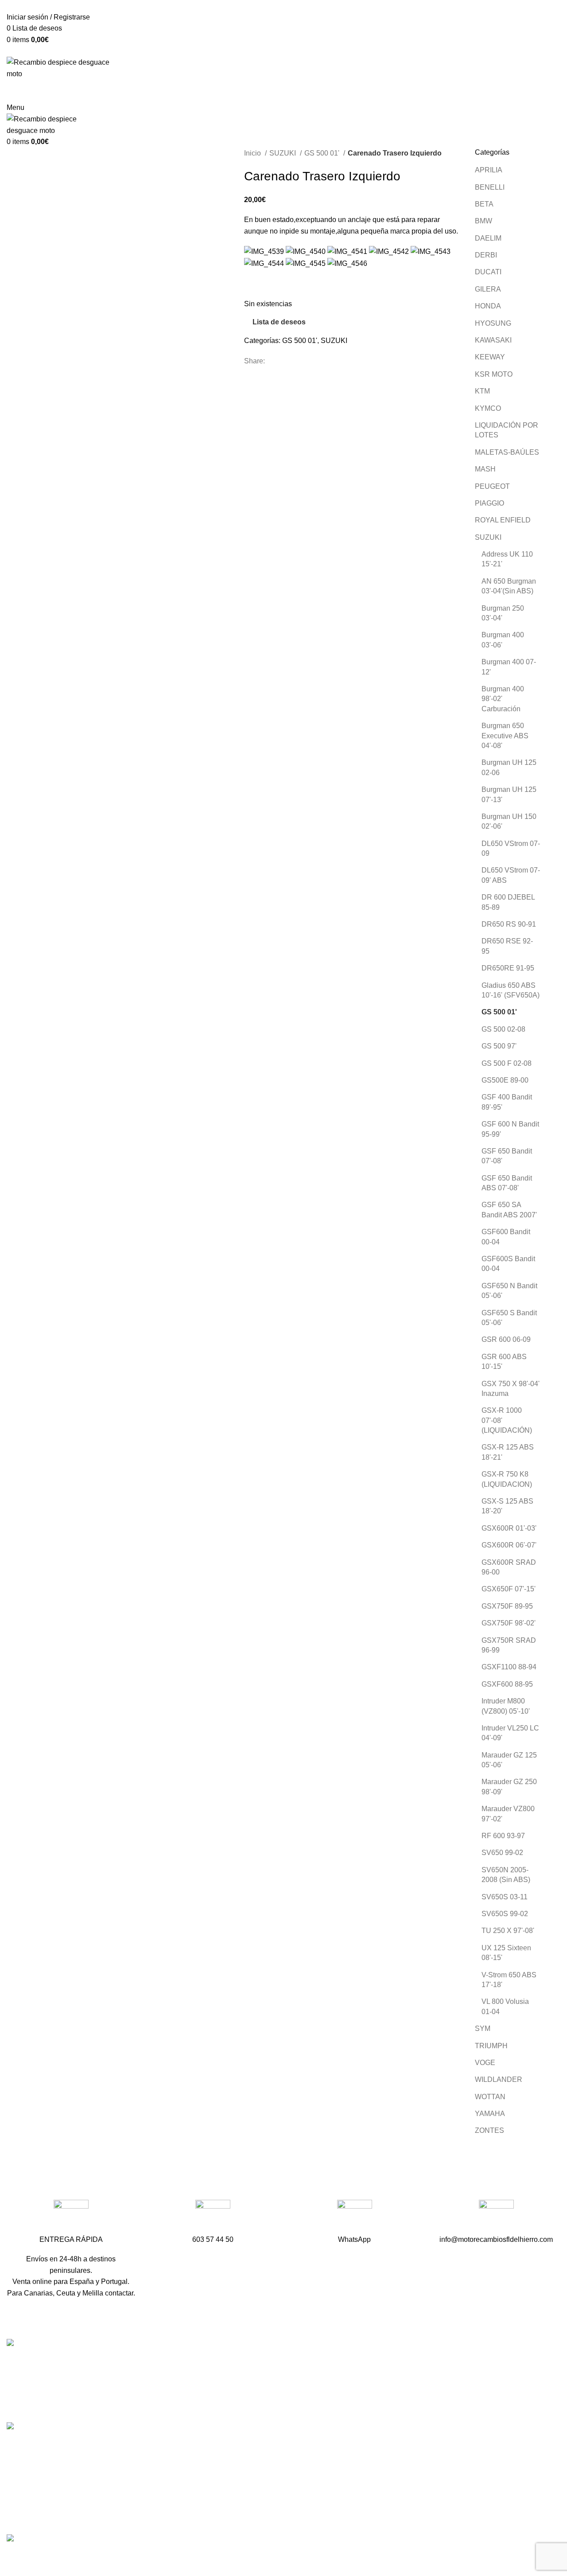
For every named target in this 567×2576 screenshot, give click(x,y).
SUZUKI (283, 153)
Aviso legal (402, 2484)
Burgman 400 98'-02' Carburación (503, 699)
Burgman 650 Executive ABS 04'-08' (505, 736)
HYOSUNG (493, 323)
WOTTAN (490, 2097)
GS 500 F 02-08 (507, 1063)
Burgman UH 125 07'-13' (509, 794)
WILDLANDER (499, 2079)
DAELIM (488, 238)
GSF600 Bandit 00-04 (506, 1237)
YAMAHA (490, 2114)
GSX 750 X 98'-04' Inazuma (511, 1389)
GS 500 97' (499, 1046)
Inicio (253, 153)
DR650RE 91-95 (508, 968)
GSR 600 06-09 (506, 1339)
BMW (484, 221)
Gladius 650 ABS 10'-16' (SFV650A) (511, 990)
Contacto (399, 2412)
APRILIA (489, 170)
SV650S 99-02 (505, 1914)
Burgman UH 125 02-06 (509, 767)
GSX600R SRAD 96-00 (509, 1567)
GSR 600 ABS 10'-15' (504, 1362)
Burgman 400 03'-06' (503, 640)
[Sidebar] (11, 2557)
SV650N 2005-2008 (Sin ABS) (506, 1875)
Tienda (395, 2379)
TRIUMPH (491, 2046)
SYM (483, 2028)
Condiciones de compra (422, 2468)
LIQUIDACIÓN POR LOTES (507, 430)
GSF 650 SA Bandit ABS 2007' (509, 1210)
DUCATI (488, 272)
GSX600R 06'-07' (509, 1545)
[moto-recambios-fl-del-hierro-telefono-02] (213, 2217)
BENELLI (490, 187)
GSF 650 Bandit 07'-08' (507, 1156)
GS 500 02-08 (503, 1029)
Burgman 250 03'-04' (503, 613)
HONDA (488, 306)
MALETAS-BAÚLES (507, 452)
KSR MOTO (494, 374)
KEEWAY (490, 357)
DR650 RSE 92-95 (507, 946)
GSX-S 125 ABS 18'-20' (507, 1506)
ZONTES (489, 2130)
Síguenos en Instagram (234, 2443)
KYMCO (488, 408)
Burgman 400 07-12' (509, 667)
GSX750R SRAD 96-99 (509, 1645)
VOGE (485, 2063)
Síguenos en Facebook (234, 2428)
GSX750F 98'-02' (509, 1623)
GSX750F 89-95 (507, 1606)
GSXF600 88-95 (507, 1684)
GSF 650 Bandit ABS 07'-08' (507, 1183)
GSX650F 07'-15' (509, 1589)
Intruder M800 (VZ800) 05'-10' (506, 1706)
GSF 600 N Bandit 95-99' (510, 1129)
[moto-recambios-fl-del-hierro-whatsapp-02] (355, 2217)
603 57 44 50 (218, 2396)
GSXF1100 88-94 (509, 1667)
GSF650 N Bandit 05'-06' (509, 1291)
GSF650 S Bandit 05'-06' (509, 1318)
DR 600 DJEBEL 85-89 (508, 902)
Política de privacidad (418, 2501)
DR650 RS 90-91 (509, 924)
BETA (484, 204)
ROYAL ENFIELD (503, 520)
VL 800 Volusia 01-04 (505, 2006)
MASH (485, 469)
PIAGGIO (489, 503)
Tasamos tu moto (411, 2395)
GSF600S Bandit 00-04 (508, 1264)
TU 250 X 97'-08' (508, 1931)
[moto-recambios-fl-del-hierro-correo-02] (496, 2217)
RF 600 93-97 (503, 1836)
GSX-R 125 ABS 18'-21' (508, 1452)
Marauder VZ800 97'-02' (508, 1814)
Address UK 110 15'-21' (507, 559)
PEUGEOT (492, 486)
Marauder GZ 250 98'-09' (509, 1787)
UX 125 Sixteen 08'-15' (506, 1953)
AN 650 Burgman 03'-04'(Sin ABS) (509, 586)
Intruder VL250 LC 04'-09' (510, 1733)
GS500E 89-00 (505, 1080)
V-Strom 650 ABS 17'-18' (509, 1980)
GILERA (488, 289)
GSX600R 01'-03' (509, 1528)
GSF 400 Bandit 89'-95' (507, 1102)
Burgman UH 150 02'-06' (509, 821)
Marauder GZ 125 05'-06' (509, 1760)
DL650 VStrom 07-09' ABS (511, 875)
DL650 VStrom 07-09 (511, 848)
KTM (482, 391)
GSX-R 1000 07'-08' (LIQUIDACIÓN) (507, 1420)
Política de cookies (414, 2517)
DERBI (486, 255)
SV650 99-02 (502, 1853)
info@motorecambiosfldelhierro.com (254, 2412)
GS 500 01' (323, 153)
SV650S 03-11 (505, 1897)
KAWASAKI (493, 340)
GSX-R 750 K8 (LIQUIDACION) (507, 1479)
